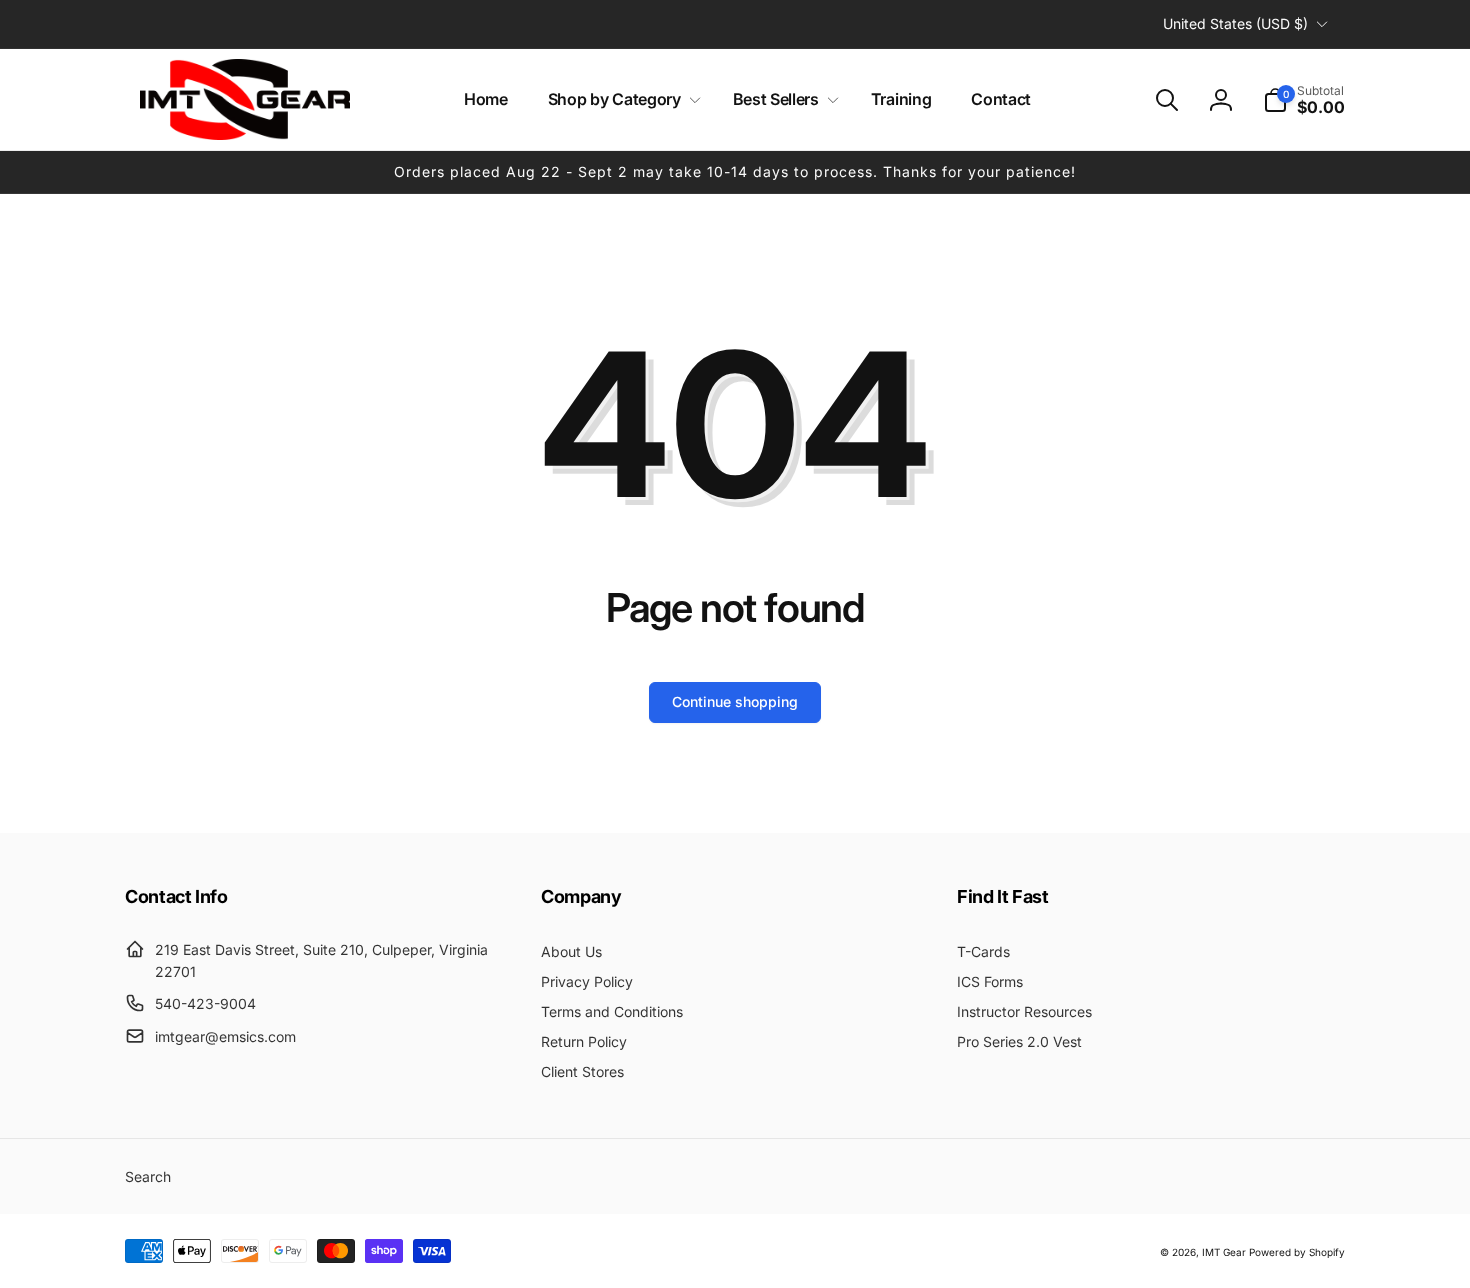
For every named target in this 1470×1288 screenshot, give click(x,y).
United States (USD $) (1235, 23)
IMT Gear (1224, 1252)
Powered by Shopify (1297, 1252)
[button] (620, 99)
